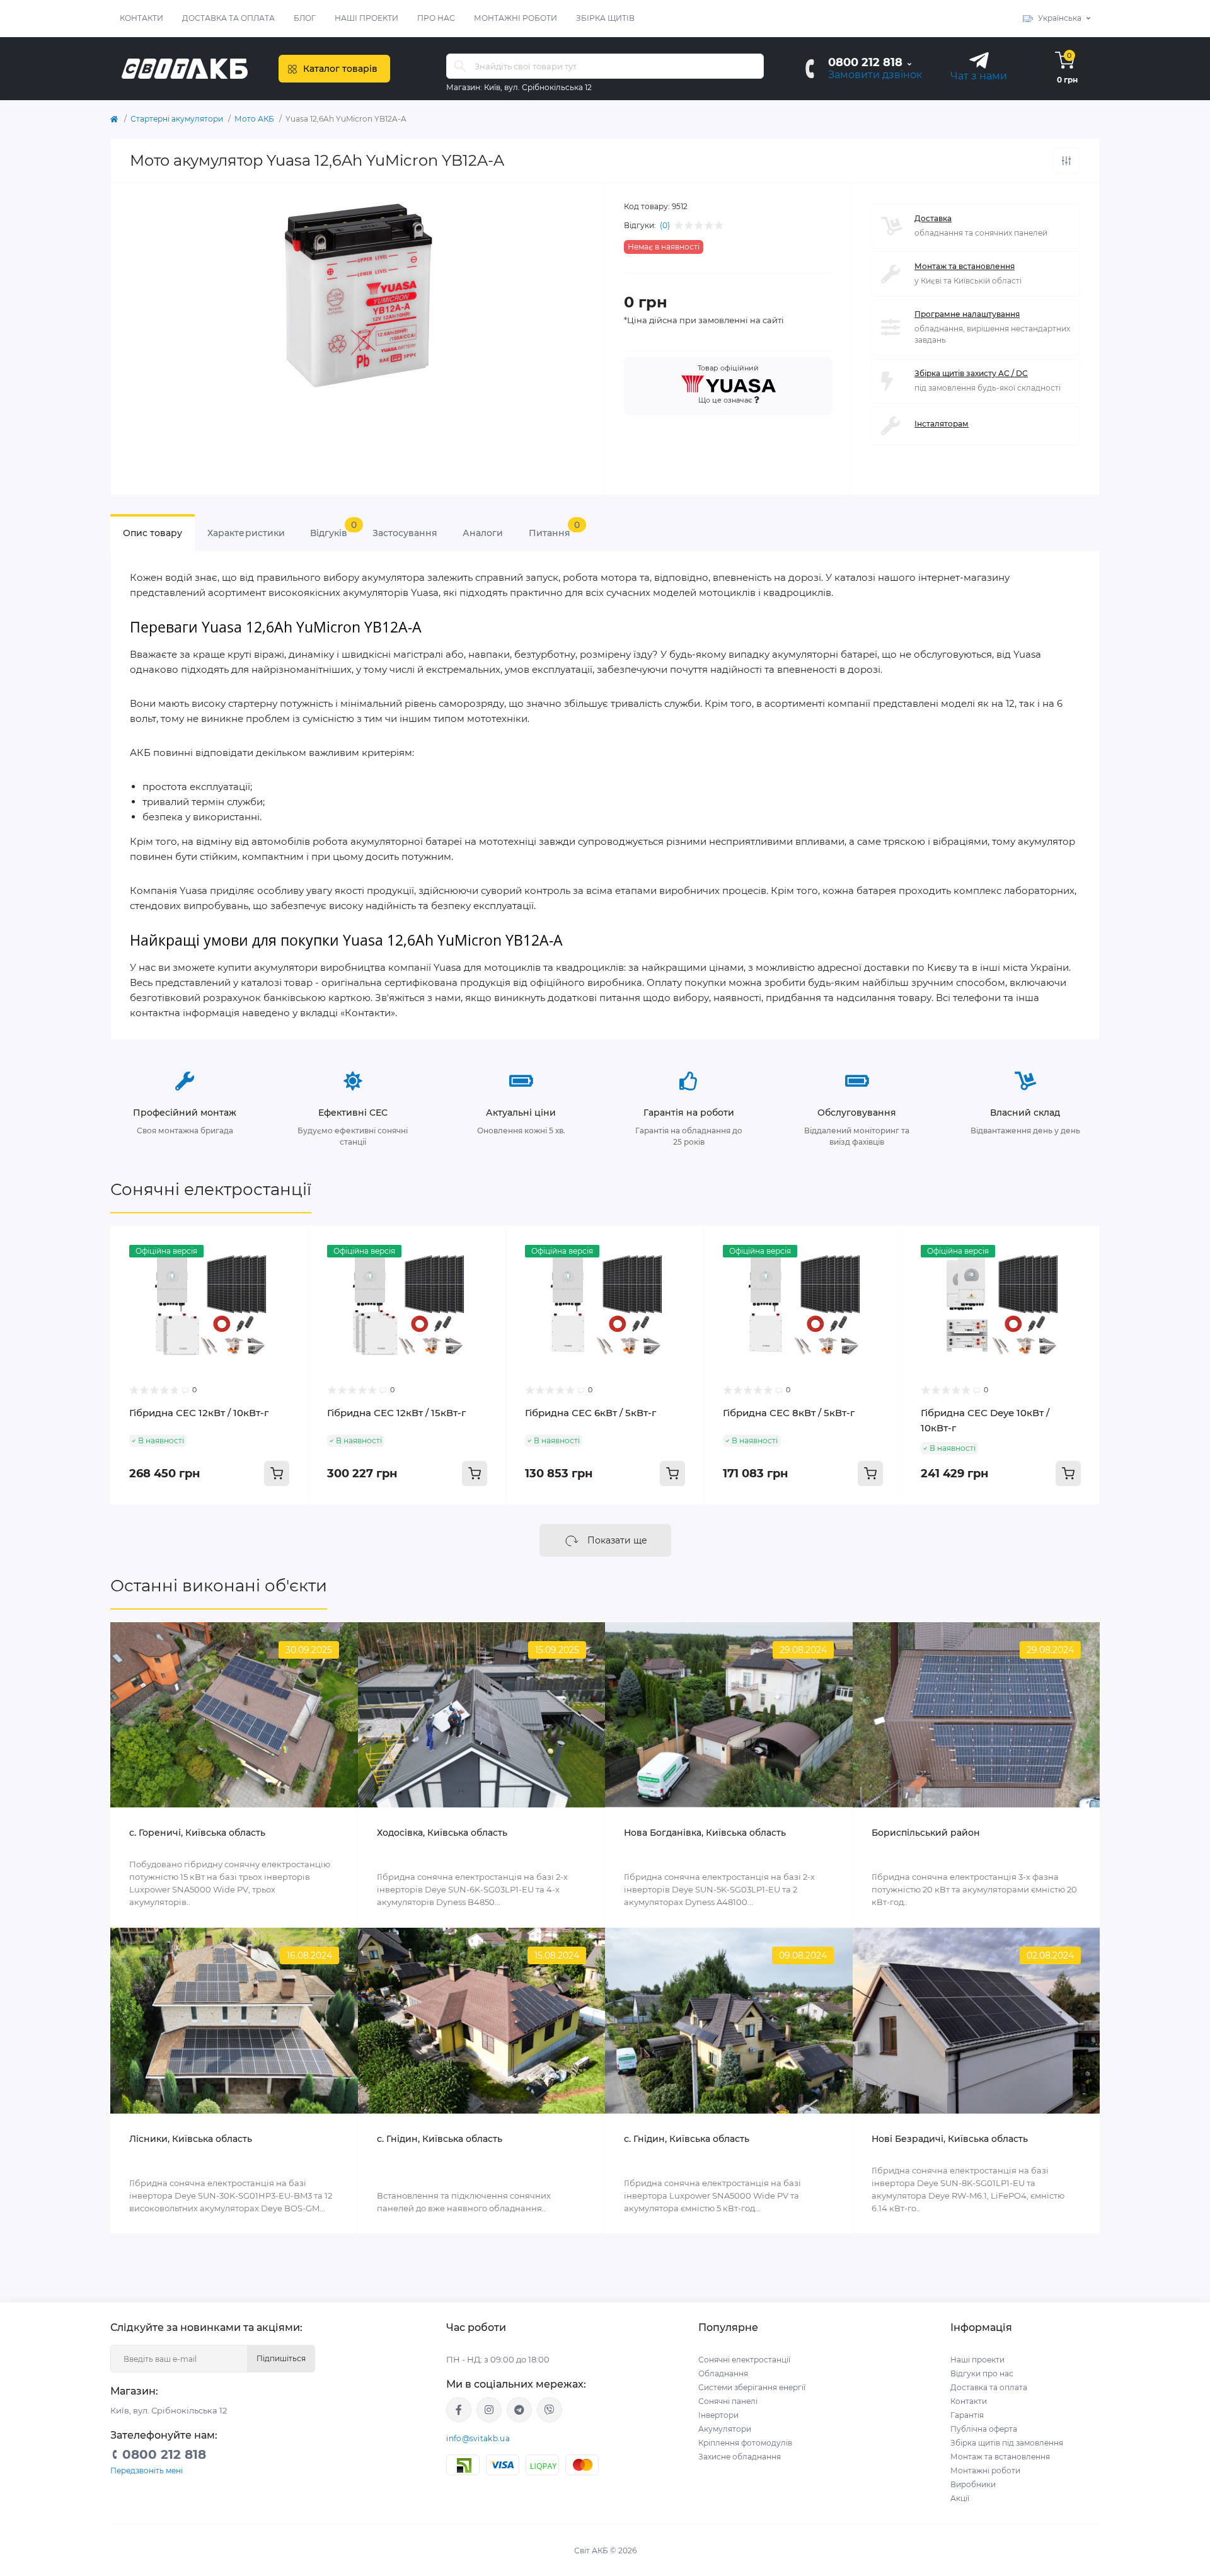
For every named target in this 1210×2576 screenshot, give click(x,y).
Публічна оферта (984, 2429)
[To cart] (277, 1474)
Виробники (973, 2484)
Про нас (436, 18)
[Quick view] (289, 1245)
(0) (665, 226)
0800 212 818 (865, 62)
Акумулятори (725, 2429)
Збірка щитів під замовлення (1007, 2443)
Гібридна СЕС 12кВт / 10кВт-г (199, 1413)
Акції (960, 2498)
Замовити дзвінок (875, 75)
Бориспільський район (926, 1833)
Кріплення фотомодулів (745, 2443)
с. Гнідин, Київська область (440, 2139)
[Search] (460, 66)
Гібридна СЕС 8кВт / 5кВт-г (789, 1413)
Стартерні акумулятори (177, 119)
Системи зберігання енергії (752, 2387)
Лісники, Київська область (191, 2139)
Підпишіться (281, 2358)
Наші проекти (366, 18)
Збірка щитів (605, 18)
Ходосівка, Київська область (442, 1833)
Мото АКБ (254, 119)
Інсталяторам (942, 424)
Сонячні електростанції (211, 1189)
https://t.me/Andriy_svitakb (519, 2410)
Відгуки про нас (982, 2373)
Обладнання (723, 2373)
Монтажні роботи (516, 18)
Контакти (141, 18)
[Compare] (289, 1269)
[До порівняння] (1066, 161)
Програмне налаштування (967, 314)
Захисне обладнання (740, 2457)
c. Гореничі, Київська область (197, 1833)
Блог (305, 18)
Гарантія (967, 2415)
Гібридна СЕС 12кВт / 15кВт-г (396, 1413)
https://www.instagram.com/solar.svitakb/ (489, 2410)
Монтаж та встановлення (965, 266)
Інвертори (718, 2415)
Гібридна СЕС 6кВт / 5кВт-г (591, 1413)
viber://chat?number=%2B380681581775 (550, 2410)
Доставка (933, 218)
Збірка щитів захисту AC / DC (971, 373)
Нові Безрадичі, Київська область (950, 2139)
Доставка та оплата (228, 18)
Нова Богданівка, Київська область (705, 1833)
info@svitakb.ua (478, 2438)
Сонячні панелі (728, 2401)
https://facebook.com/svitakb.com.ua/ (459, 2410)
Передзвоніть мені (147, 2470)
